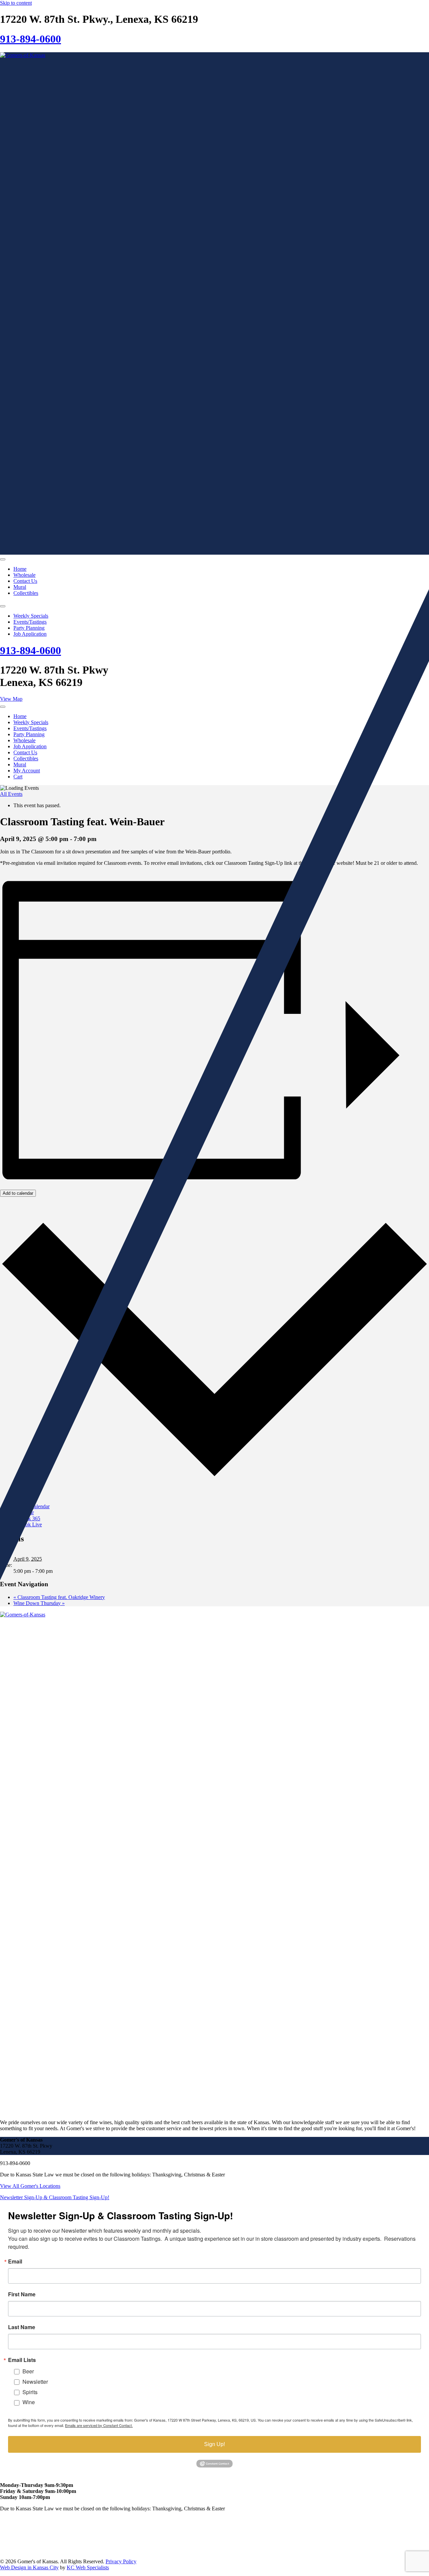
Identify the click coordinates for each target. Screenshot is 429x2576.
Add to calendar (18, 1193)
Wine (29, 2402)
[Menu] (3, 559)
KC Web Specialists (88, 2567)
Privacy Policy (121, 2561)
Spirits (30, 2392)
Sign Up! (214, 2444)
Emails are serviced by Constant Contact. (99, 2425)
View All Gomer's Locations (30, 2186)
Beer (28, 2371)
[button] (55, 2197)
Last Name (22, 2327)
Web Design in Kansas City (29, 2567)
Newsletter (35, 2382)
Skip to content (16, 3)
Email (15, 2261)
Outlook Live (28, 1524)
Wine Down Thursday (39, 1603)
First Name (22, 2294)
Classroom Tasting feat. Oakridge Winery (59, 1597)
